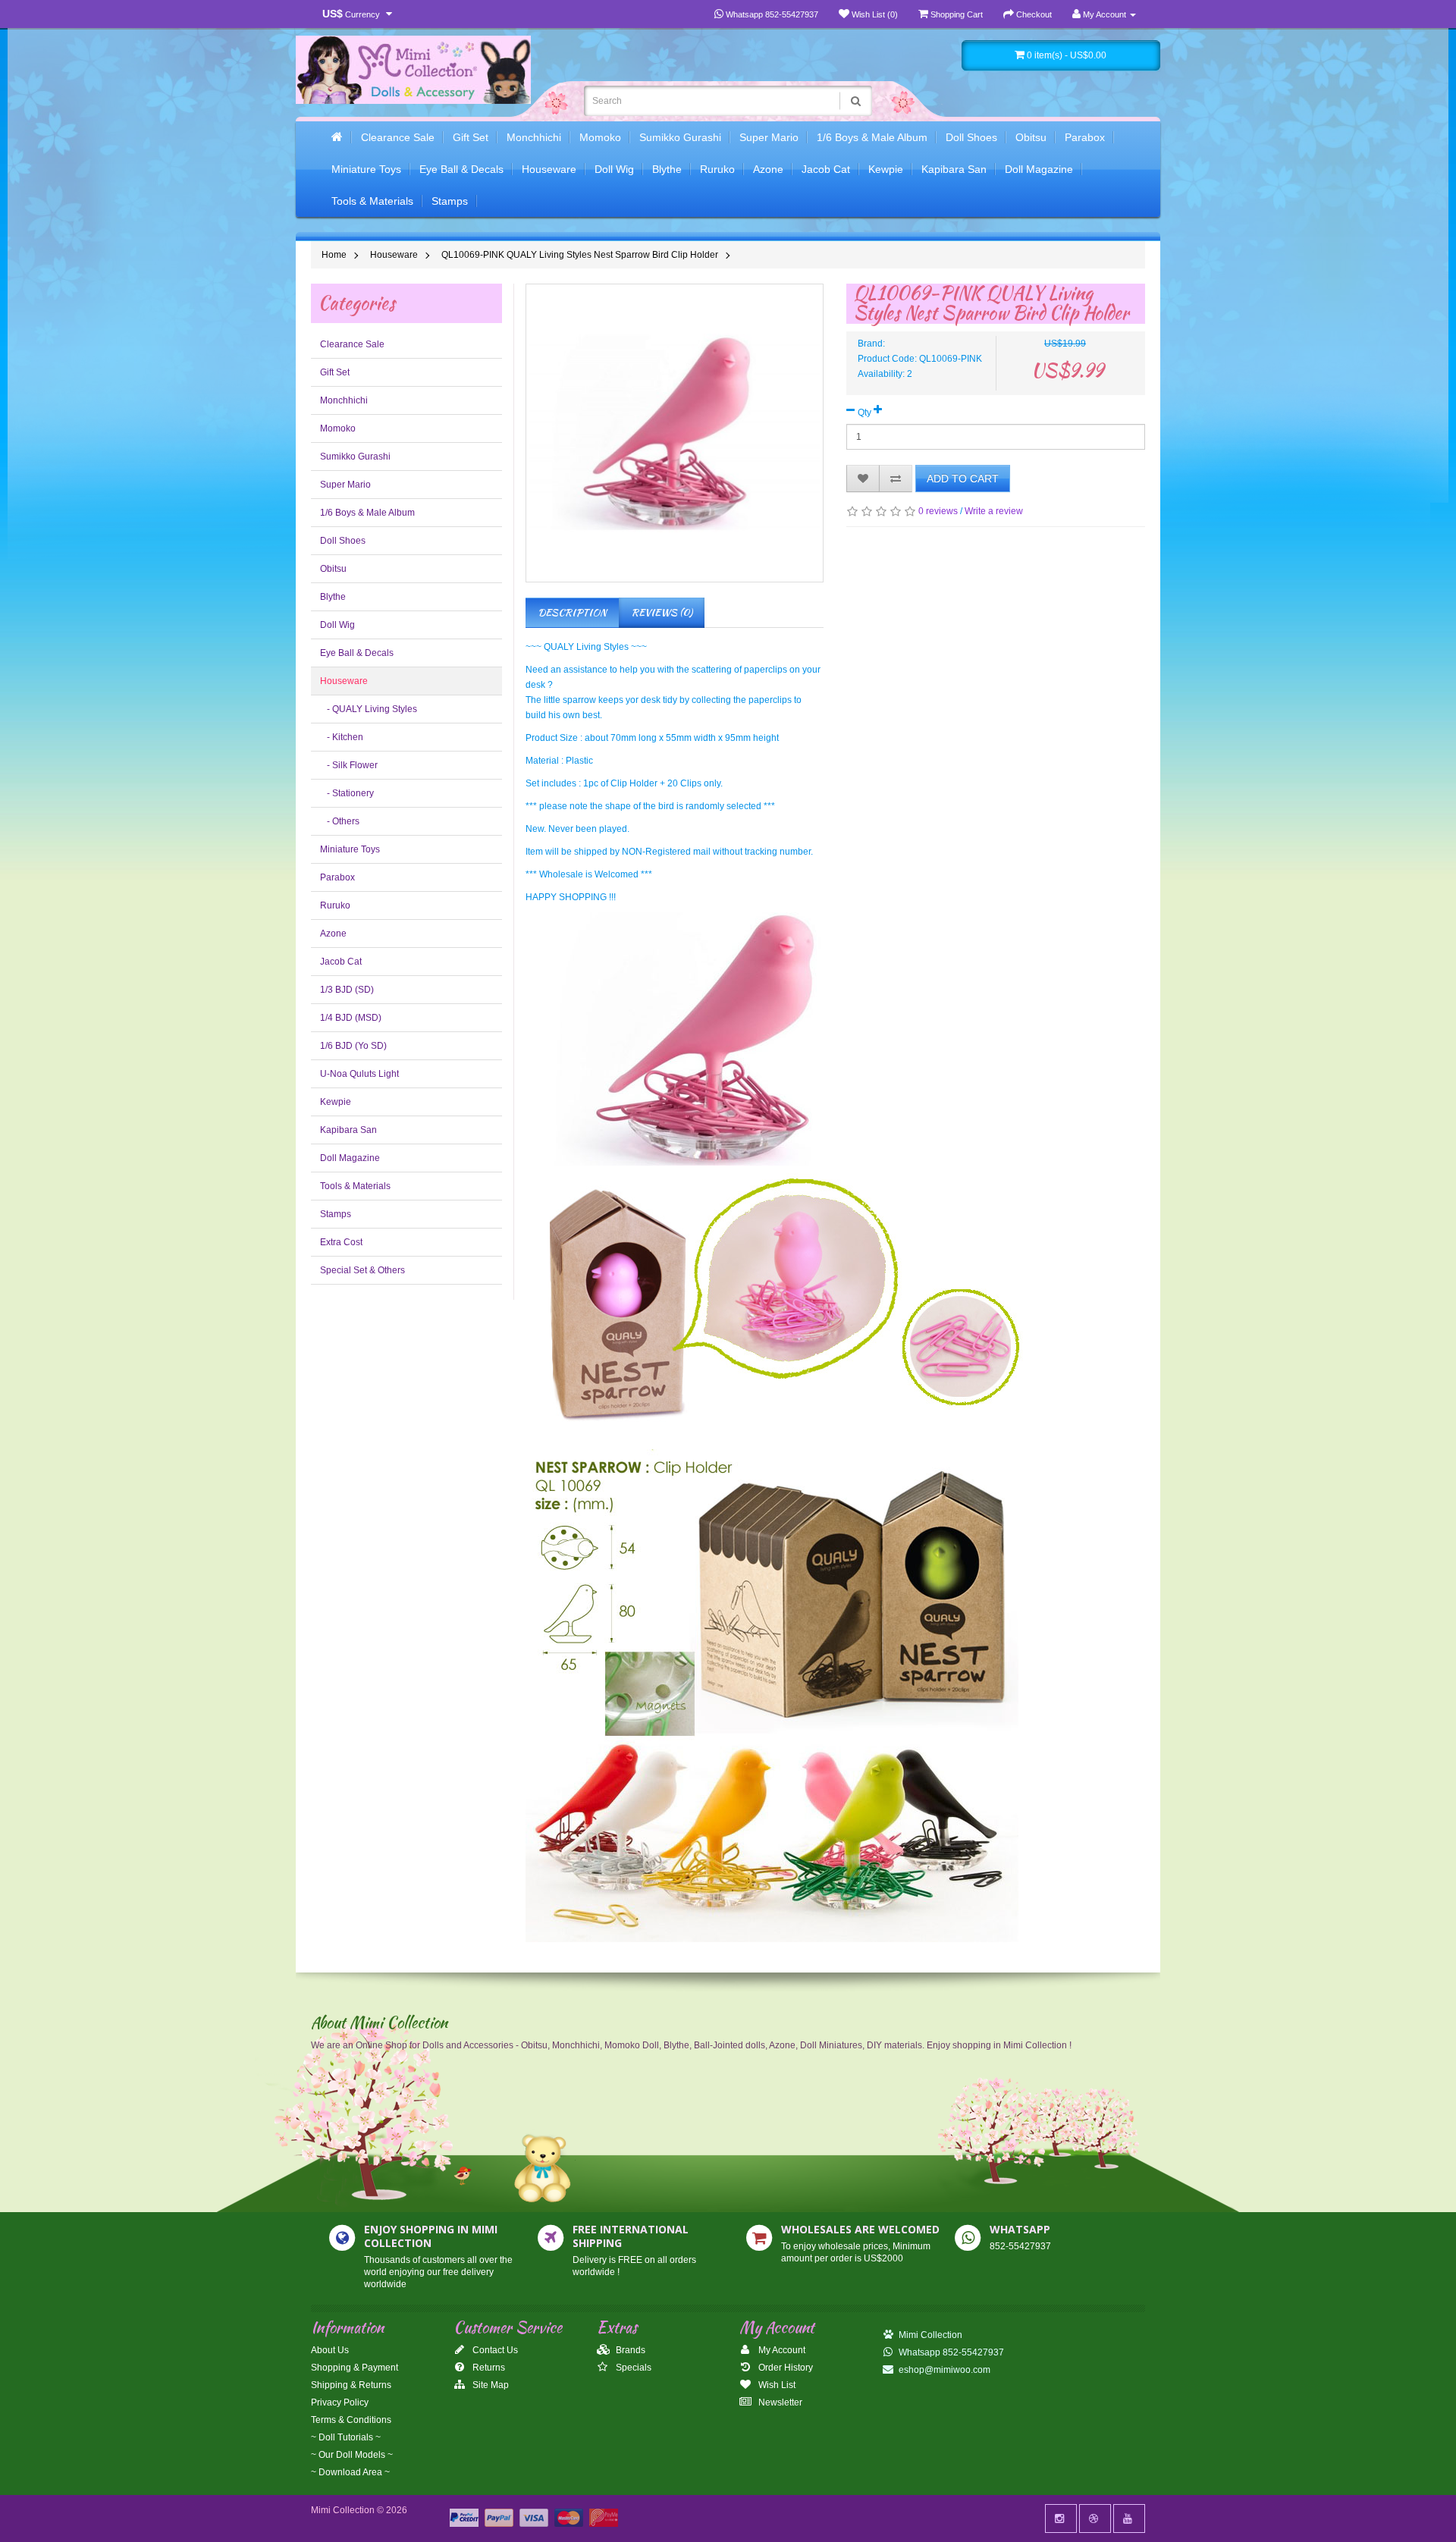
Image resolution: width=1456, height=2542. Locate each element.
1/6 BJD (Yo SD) (353, 1046)
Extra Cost (341, 1242)
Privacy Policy (340, 2402)
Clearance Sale (398, 137)
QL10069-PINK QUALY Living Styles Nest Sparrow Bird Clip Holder (580, 255)
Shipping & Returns (351, 2385)
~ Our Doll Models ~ (352, 2455)
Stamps (450, 201)
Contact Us (494, 2350)
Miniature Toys (366, 169)
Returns (488, 2368)
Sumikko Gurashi (680, 137)
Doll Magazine (1039, 169)
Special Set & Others (362, 1270)
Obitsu (1031, 137)
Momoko (600, 137)
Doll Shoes (971, 137)
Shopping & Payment (355, 2368)
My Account (781, 2350)
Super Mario (769, 137)
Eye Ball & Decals (461, 169)
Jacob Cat (826, 169)
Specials (632, 2368)
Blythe (667, 169)
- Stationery (347, 793)
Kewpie (886, 169)
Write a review (994, 511)
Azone (768, 169)
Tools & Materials (372, 201)
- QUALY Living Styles (369, 709)
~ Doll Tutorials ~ (346, 2437)
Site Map (490, 2385)
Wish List (776, 2385)
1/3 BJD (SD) (347, 990)
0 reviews (938, 511)
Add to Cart (963, 479)
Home (334, 255)
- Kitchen (342, 737)
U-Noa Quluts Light (359, 1074)
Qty (864, 413)
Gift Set (471, 137)
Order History (784, 2368)
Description (572, 612)
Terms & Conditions (351, 2420)
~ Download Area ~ (350, 2472)
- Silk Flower (349, 765)
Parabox (1085, 137)
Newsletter (779, 2402)
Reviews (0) (662, 612)
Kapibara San (954, 169)
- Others (340, 821)
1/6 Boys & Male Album (872, 137)
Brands (629, 2350)
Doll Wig (614, 169)
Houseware (549, 169)
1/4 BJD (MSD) (351, 1018)
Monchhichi (534, 137)
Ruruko (717, 169)
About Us (330, 2350)
